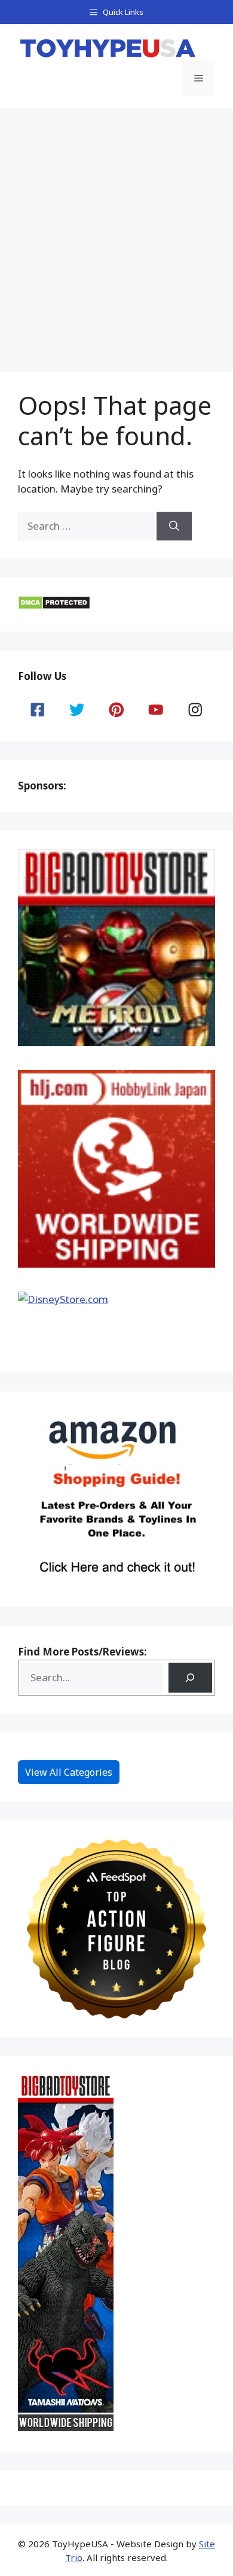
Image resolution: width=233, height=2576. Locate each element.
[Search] (174, 526)
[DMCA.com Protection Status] (54, 606)
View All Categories (69, 1772)
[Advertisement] (116, 230)
